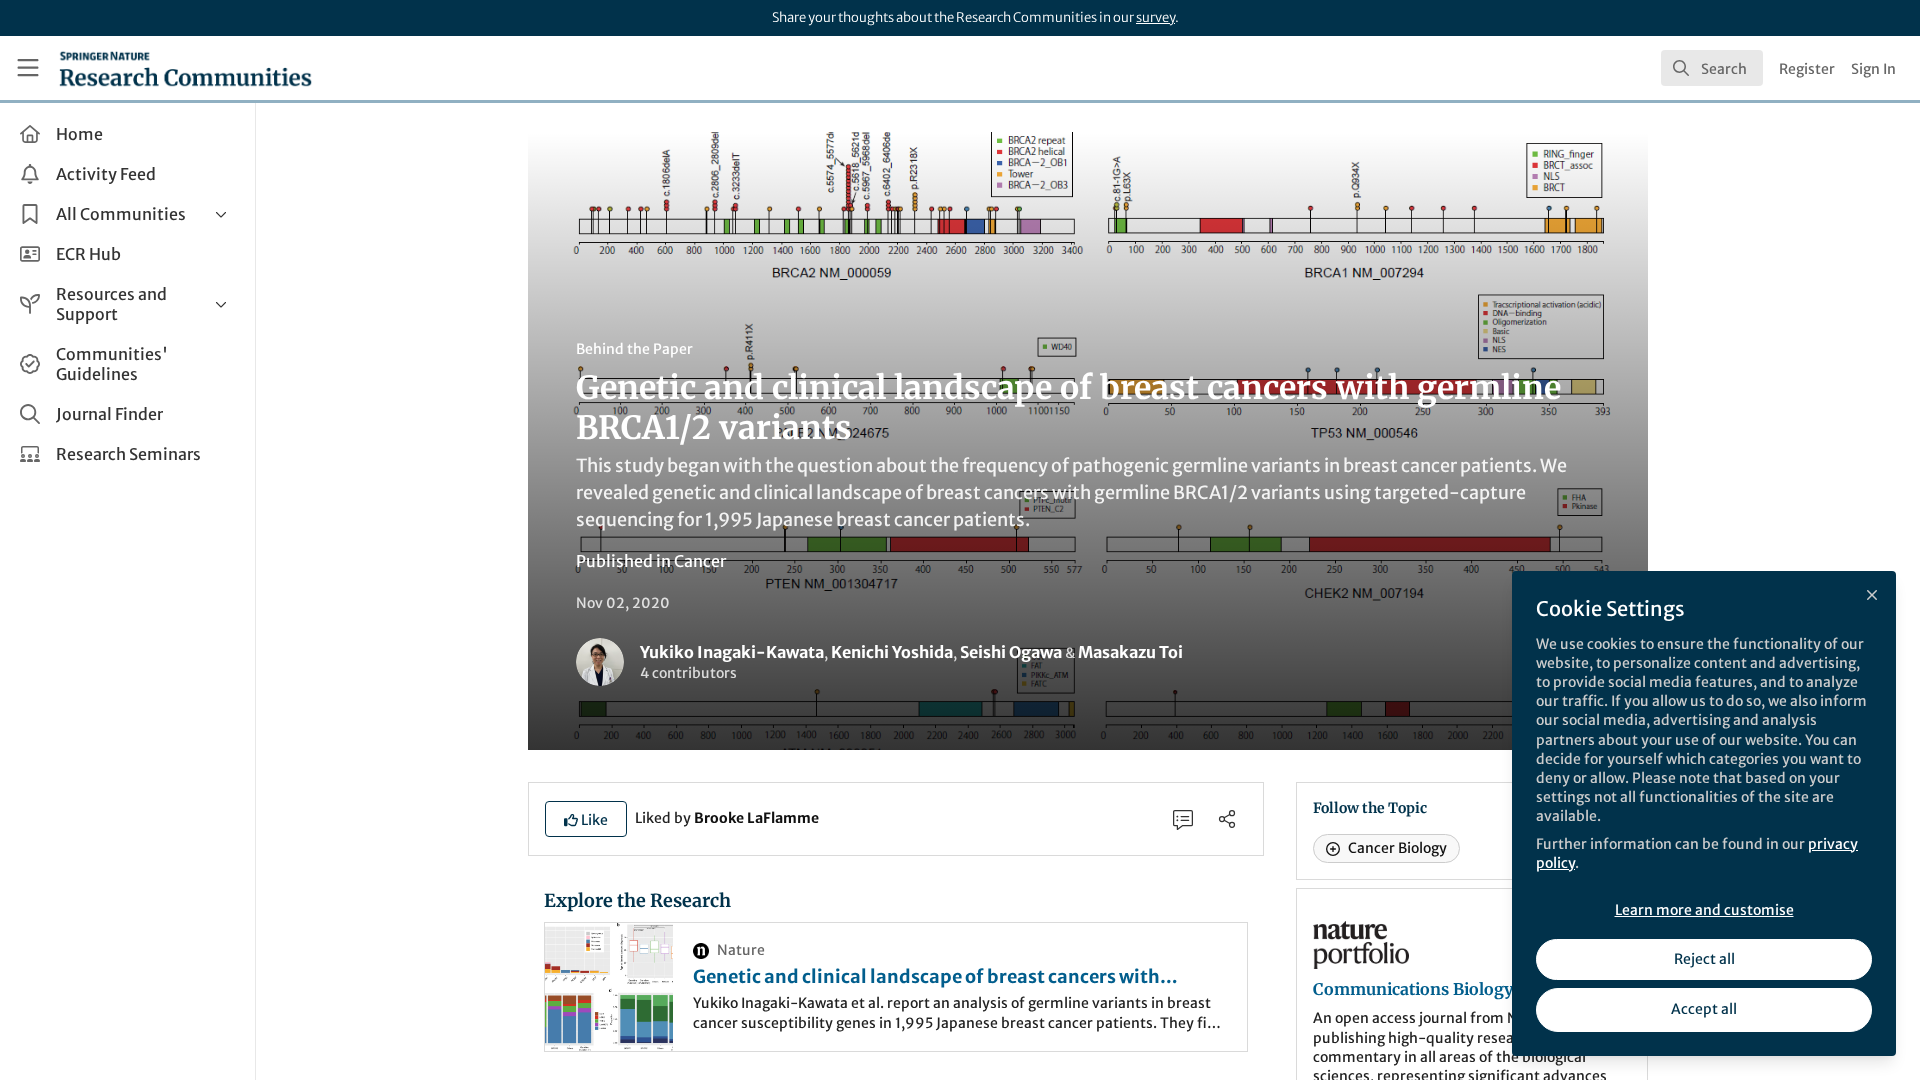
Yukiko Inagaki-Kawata (732, 652)
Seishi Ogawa (1011, 652)
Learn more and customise (1704, 910)
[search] (1712, 68)
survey (1155, 17)
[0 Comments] (1183, 819)
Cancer (700, 561)
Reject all (1704, 959)
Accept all (1704, 1009)
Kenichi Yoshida (892, 652)
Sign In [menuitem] (1873, 69)
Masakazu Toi (1130, 652)
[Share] (1227, 819)
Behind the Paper (634, 349)
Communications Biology (1413, 989)
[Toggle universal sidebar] (28, 68)
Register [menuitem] (1807, 69)
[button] (586, 819)
